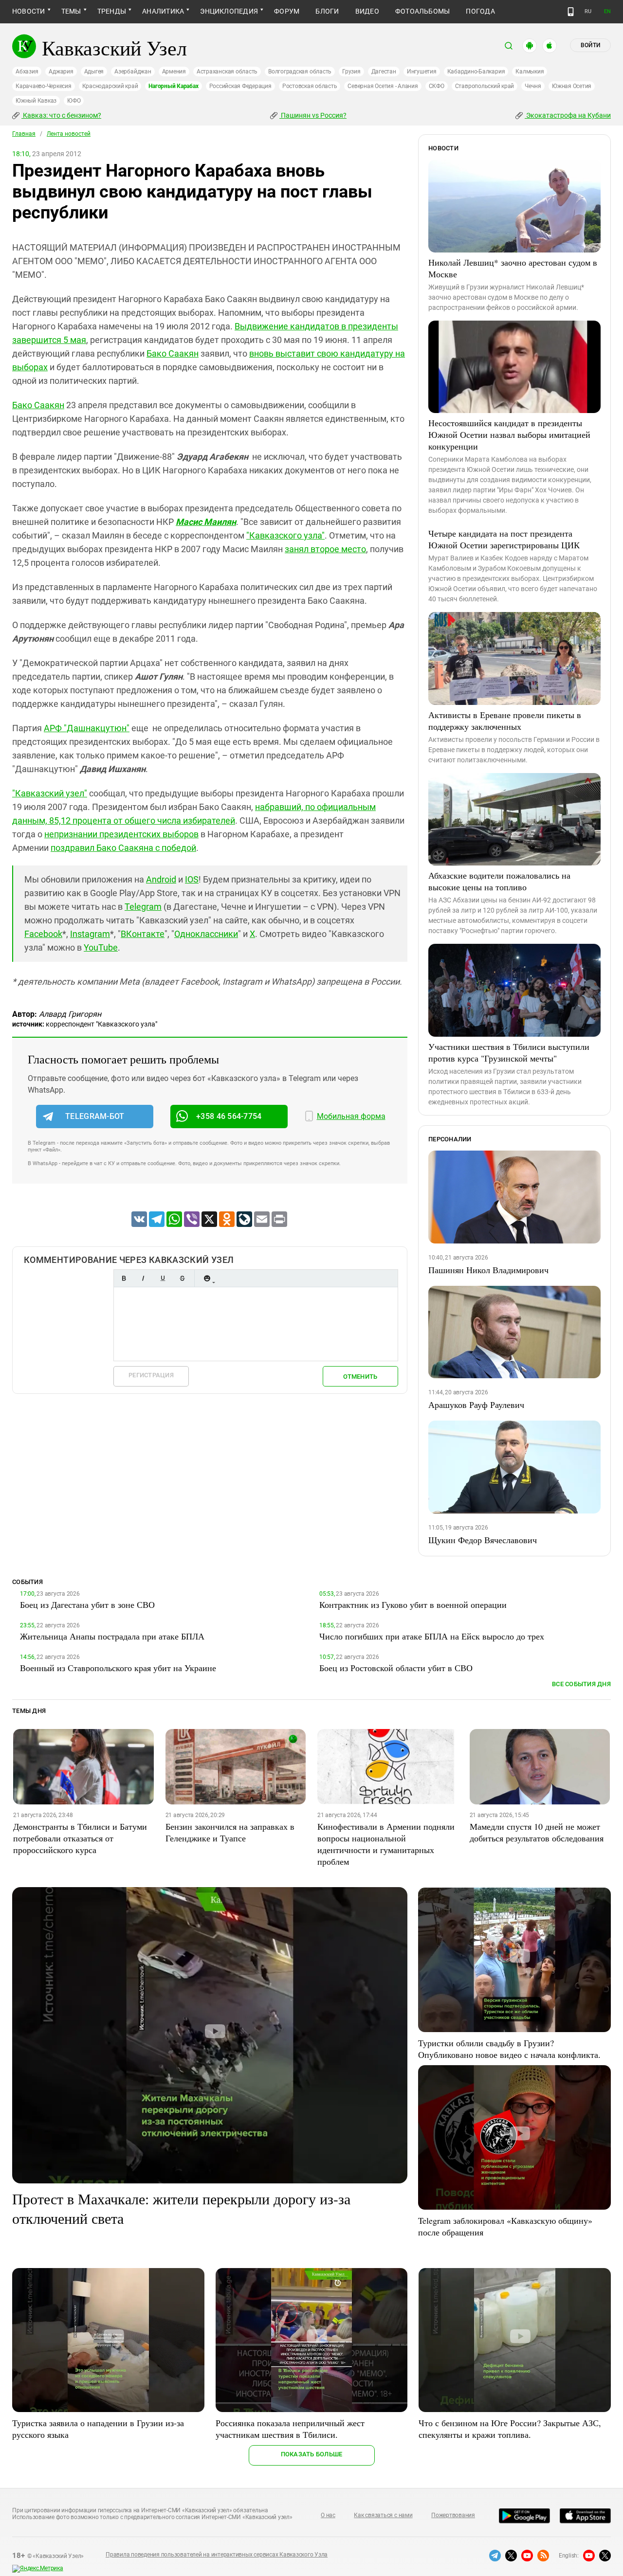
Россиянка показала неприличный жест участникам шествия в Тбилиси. (290, 2429)
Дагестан (384, 72)
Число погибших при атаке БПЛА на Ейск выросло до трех (432, 1636)
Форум (287, 11)
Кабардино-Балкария (476, 72)
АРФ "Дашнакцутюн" (87, 728)
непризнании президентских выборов (121, 834)
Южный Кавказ (36, 101)
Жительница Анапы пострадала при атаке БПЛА (112, 1636)
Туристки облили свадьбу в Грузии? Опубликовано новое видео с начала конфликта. (509, 2049)
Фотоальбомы (423, 11)
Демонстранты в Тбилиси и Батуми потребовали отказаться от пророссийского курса (80, 1838)
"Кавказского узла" (285, 535)
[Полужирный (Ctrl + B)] (124, 1278)
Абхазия (27, 72)
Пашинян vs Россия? (313, 115)
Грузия (351, 72)
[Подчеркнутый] (163, 1278)
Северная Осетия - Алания (383, 86)
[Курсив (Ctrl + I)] (143, 1278)
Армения (174, 72)
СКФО (437, 86)
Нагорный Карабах (173, 86)
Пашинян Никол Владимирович (488, 1270)
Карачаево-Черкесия (44, 86)
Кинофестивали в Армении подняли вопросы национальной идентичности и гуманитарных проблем (386, 1844)
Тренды (112, 11)
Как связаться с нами (383, 2515)
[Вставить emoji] (207, 1278)
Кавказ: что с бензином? (61, 115)
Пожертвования (453, 2515)
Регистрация (151, 1375)
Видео (367, 11)
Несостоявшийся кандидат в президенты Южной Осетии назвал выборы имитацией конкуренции (509, 434)
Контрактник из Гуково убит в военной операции (413, 1604)
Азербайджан (133, 72)
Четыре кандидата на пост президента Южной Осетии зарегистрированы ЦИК (504, 539)
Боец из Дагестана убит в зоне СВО (87, 1604)
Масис (206, 522)
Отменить (360, 1377)
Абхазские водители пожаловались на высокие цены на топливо (499, 881)
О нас (328, 2515)
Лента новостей (69, 134)
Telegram (143, 907)
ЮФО (74, 101)
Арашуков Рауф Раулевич (476, 1405)
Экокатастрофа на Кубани (568, 115)
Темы (71, 11)
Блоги (327, 11)
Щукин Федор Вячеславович (483, 1540)
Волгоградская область (300, 72)
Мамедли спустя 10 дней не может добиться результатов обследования (537, 1832)
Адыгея (94, 72)
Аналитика (163, 11)
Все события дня (581, 1684)
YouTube (101, 947)
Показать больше (312, 2454)
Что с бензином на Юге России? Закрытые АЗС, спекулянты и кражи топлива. (510, 2429)
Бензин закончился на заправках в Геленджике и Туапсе (230, 1832)
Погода (480, 11)
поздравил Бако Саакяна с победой (123, 848)
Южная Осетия (572, 86)
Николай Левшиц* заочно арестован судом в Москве (513, 268)
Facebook (43, 934)
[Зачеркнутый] (182, 1278)
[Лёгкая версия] (571, 12)
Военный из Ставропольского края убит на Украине (118, 1668)
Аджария (61, 72)
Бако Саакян (173, 353)
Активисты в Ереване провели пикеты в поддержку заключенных (505, 721)
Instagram (90, 934)
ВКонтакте (143, 934)
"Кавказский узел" (50, 793)
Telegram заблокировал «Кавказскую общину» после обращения (505, 2226)
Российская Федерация (240, 86)
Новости (29, 11)
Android (161, 879)
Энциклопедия (229, 11)
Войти (590, 45)
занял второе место (325, 549)
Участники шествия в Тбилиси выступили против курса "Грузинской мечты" (509, 1052)
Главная (24, 134)
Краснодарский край (110, 86)
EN (607, 11)
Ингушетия (422, 72)
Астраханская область (227, 72)
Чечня (533, 86)
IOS (192, 879)
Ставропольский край (485, 86)
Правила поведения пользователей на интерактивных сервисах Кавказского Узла (217, 2555)
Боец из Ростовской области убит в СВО (396, 1668)
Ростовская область (310, 86)
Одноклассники (206, 934)
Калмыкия (530, 72)
